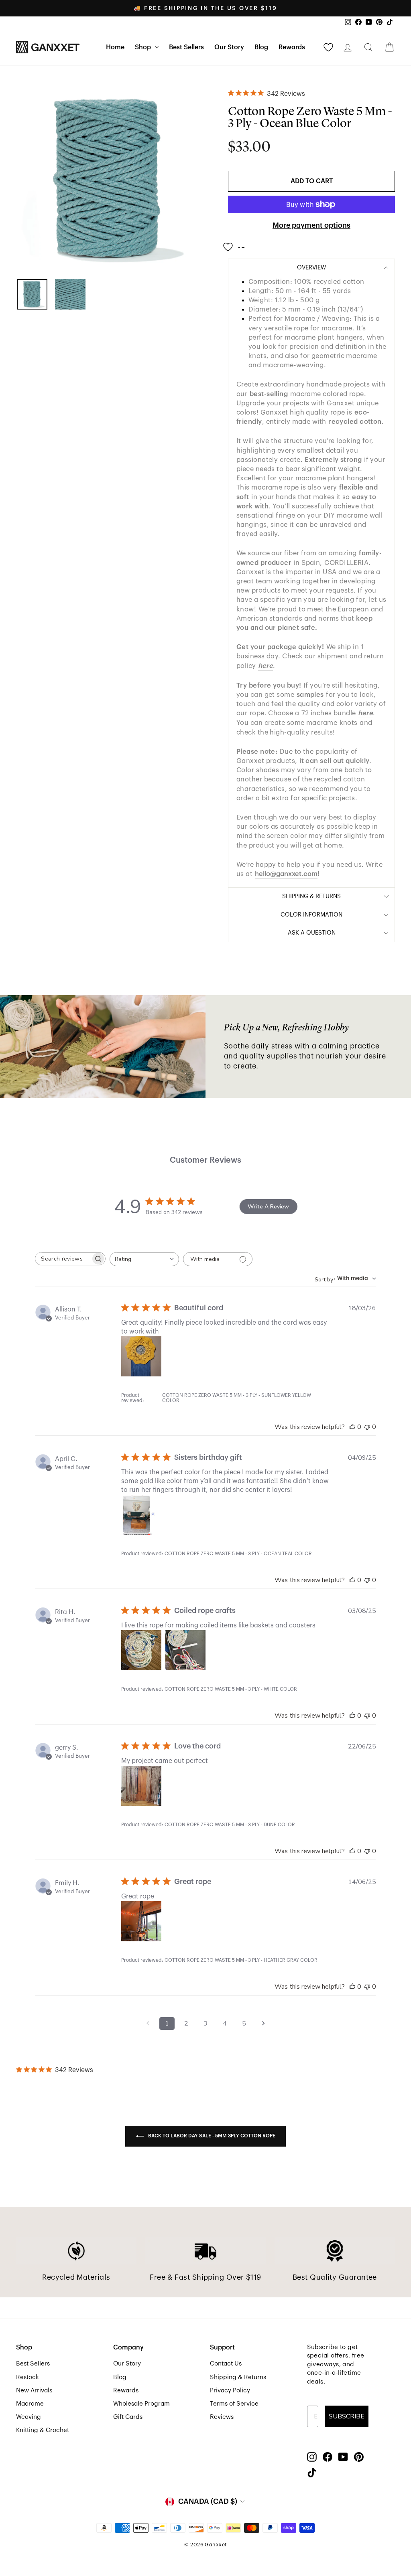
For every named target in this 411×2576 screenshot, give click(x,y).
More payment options (311, 225)
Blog (261, 47)
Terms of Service (234, 2404)
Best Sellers (186, 47)
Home (115, 47)
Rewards (292, 47)
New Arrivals (34, 2390)
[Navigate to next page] (263, 2024)
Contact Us (226, 2364)
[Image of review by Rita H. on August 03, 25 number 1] (141, 1650)
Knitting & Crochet (43, 2430)
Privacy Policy (230, 2390)
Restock (27, 2377)
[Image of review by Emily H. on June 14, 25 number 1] (141, 1921)
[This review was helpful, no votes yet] (352, 1427)
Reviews (222, 2417)
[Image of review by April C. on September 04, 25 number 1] (141, 1515)
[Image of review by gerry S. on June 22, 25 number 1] (141, 1786)
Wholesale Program (141, 2404)
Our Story (229, 47)
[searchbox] (63, 1259)
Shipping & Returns (238, 2377)
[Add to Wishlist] (236, 244)
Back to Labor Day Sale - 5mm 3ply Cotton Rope (211, 2136)
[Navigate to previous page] (148, 2024)
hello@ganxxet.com (286, 874)
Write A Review (268, 1207)
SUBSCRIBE (347, 2416)
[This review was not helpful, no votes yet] (367, 1427)
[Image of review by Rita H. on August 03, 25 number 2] (185, 1650)
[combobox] (144, 1259)
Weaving (28, 2417)
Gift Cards (128, 2417)
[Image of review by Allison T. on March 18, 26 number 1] (141, 1356)
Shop (144, 47)
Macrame (30, 2404)
